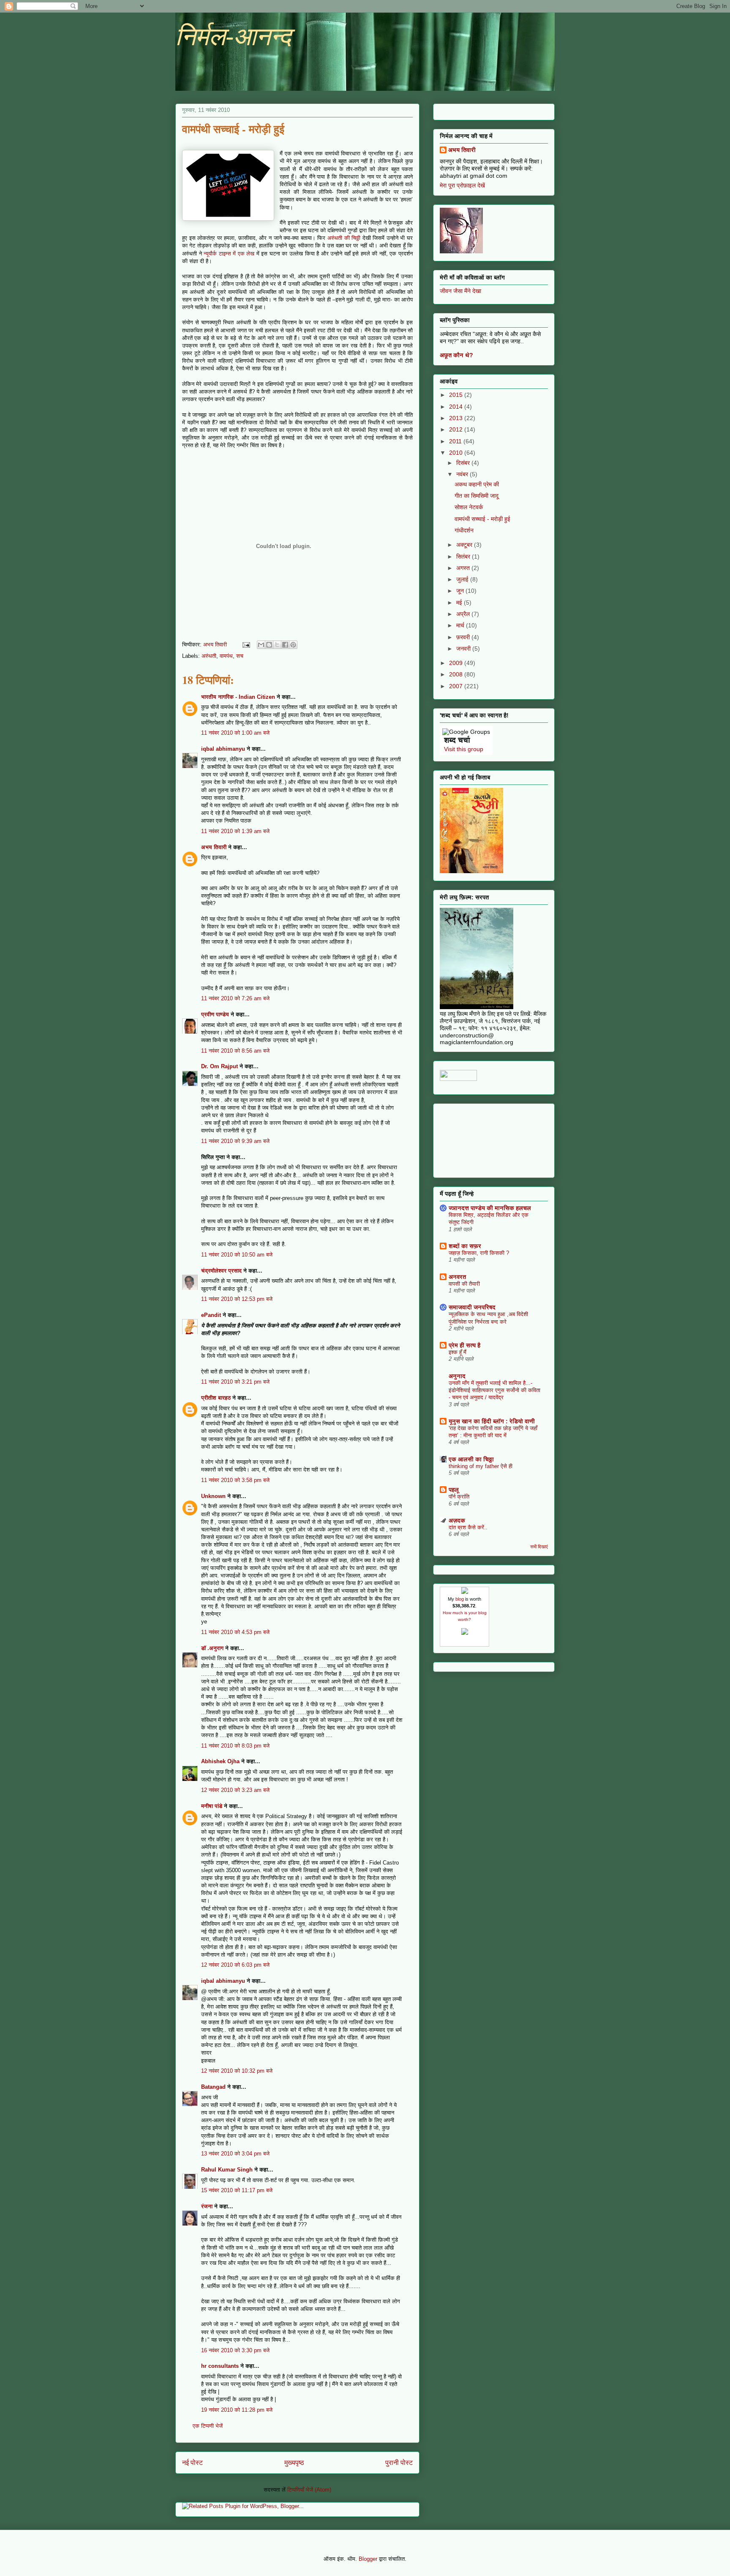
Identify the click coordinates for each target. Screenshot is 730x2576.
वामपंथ (226, 656)
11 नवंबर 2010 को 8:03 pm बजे (235, 1746)
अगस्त (464, 568)
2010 (457, 453)
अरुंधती (209, 656)
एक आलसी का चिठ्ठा (471, 1459)
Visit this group (464, 749)
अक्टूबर (465, 545)
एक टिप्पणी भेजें (208, 2426)
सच (240, 656)
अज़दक (457, 1520)
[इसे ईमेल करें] (261, 645)
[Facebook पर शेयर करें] (285, 645)
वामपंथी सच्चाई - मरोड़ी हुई (482, 519)
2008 (457, 674)
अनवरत (457, 1277)
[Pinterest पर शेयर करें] (293, 645)
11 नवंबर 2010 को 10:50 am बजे (237, 1255)
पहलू (454, 1490)
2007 (457, 686)
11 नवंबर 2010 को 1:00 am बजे (235, 733)
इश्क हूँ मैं (458, 1352)
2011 (456, 441)
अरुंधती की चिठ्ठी (344, 238)
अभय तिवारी (214, 847)
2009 (457, 663)
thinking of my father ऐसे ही (481, 1466)
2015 (457, 395)
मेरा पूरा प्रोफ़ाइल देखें (462, 185)
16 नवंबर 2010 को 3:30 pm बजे (235, 2350)
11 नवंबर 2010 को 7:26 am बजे (235, 998)
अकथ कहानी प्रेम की (477, 484)
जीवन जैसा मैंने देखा (460, 291)
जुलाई (463, 579)
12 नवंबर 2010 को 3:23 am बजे (235, 1790)
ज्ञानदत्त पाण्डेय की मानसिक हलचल (490, 1208)
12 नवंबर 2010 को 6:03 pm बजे (235, 1965)
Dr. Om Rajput (219, 1066)
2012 (457, 429)
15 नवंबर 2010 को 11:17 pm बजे (237, 2190)
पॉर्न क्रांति (459, 1497)
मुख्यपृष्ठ (294, 2463)
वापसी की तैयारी (464, 1284)
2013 (457, 418)
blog (460, 1599)
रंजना (207, 2206)
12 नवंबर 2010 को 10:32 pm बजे (237, 2071)
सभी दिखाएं (539, 1547)
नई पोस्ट (192, 2463)
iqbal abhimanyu (223, 749)
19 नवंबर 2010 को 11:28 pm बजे (237, 2410)
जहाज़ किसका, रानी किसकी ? (479, 1253)
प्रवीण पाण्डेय (215, 1014)
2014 (457, 407)
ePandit (211, 1315)
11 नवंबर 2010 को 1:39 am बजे (235, 831)
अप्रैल (464, 614)
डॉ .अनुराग (212, 1648)
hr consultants (220, 2366)
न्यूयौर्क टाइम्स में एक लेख (229, 254)
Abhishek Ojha (220, 1761)
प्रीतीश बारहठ (216, 1398)
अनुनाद (457, 1376)
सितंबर (464, 556)
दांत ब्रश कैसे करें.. (468, 1527)
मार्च (461, 625)
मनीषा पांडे (212, 1806)
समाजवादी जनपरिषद (472, 1307)
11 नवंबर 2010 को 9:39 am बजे (235, 1141)
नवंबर (463, 474)
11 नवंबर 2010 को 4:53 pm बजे (235, 1632)
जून (461, 591)
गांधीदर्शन (464, 530)
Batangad (213, 2087)
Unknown (213, 1496)
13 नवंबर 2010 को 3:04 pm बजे (235, 2154)
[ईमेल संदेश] (246, 645)
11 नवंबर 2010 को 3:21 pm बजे (235, 1382)
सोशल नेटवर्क (469, 507)
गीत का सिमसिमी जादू (477, 496)
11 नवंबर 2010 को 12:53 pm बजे (237, 1299)
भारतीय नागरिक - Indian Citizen (238, 697)
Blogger (368, 2559)
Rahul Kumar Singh (227, 2170)
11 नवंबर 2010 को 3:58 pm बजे (235, 1480)
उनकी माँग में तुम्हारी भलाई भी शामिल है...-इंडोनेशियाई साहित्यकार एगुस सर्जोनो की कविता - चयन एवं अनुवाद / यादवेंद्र (494, 1390)
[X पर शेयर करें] (277, 645)
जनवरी (464, 649)
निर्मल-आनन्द (233, 37)
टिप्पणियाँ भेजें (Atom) (309, 2490)
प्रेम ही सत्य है (464, 1345)
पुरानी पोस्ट (399, 2463)
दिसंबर (464, 463)
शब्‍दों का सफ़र (465, 1246)
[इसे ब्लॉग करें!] (269, 645)
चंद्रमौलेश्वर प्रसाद (221, 1271)
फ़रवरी (464, 637)
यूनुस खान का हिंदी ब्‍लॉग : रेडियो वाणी (492, 1421)
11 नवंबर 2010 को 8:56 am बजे (235, 1051)
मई (460, 603)
